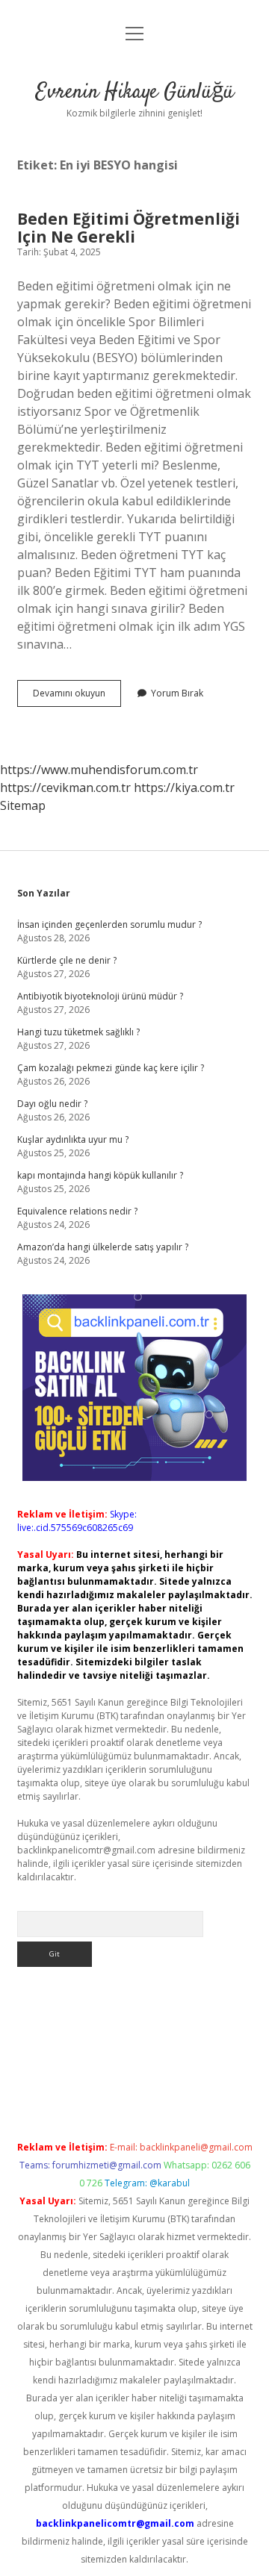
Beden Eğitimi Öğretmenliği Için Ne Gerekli (129, 228)
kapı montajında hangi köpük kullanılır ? (100, 1175)
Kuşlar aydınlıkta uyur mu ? (73, 1139)
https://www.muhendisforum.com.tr (99, 770)
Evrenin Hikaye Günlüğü (135, 93)
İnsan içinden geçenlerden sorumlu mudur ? (109, 924)
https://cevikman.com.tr (65, 788)
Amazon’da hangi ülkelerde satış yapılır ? (103, 1247)
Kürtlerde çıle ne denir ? (67, 960)
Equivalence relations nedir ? (77, 1211)
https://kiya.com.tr (184, 788)
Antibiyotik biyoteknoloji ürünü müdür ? (100, 996)
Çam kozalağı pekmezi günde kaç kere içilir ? (111, 1068)
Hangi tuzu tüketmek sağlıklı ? (78, 1032)
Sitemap (23, 805)
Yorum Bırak (177, 693)
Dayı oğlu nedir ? (52, 1104)
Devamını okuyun (77, 696)
